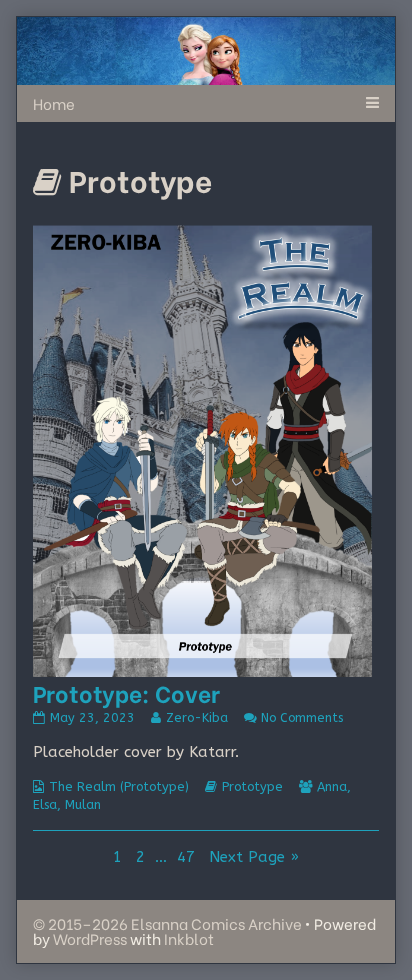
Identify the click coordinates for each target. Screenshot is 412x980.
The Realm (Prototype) (119, 786)
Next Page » (254, 857)
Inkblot (189, 938)
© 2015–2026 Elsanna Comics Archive (167, 923)
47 (188, 856)
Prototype (252, 786)
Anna (332, 786)
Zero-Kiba (196, 717)
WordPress (90, 938)
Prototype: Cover (126, 692)
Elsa (45, 804)
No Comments (302, 717)
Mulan (83, 804)
